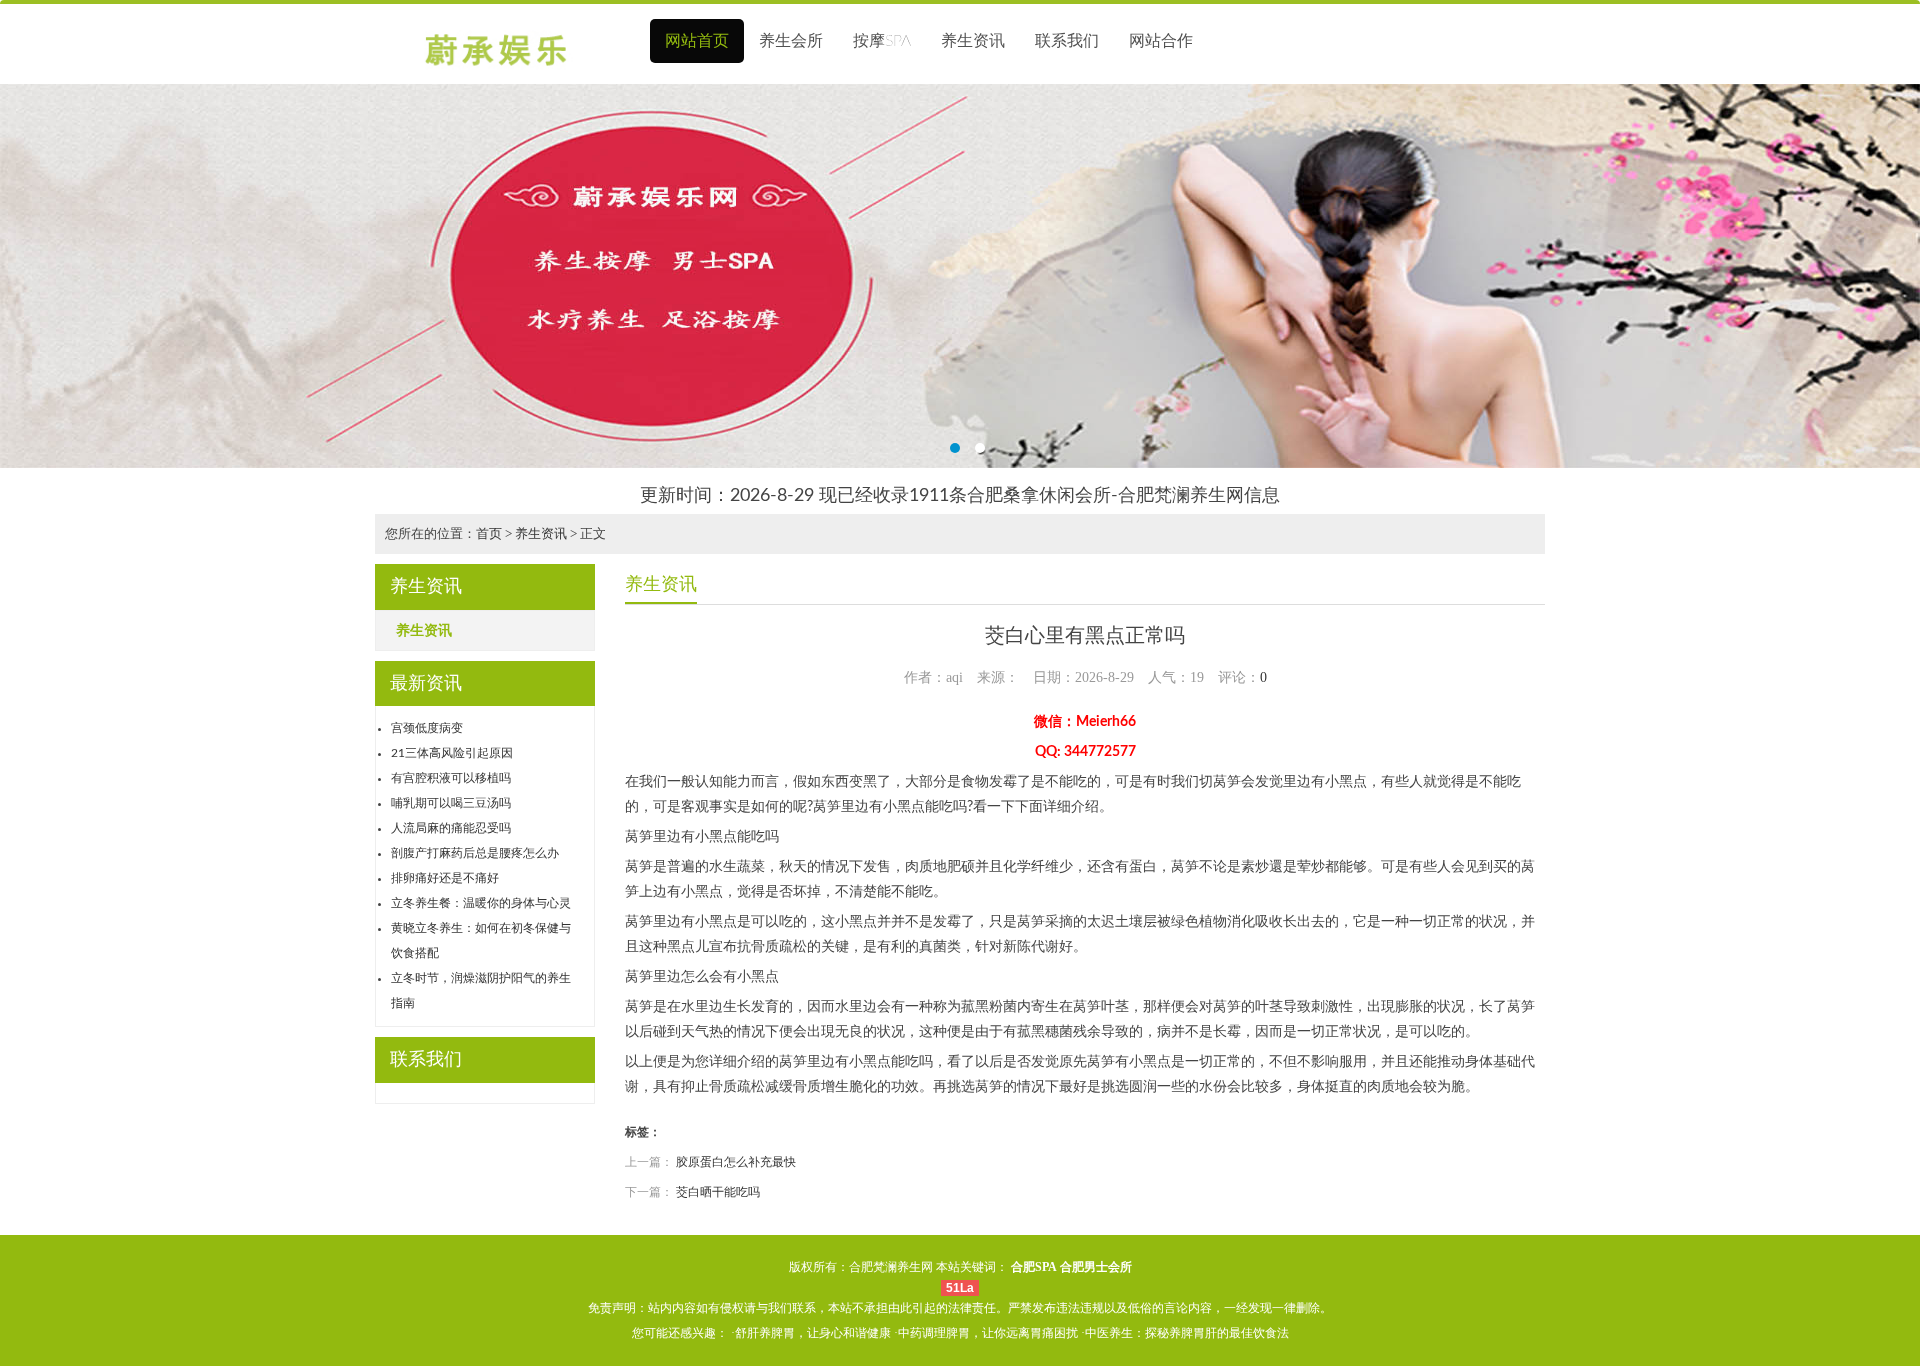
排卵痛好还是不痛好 (445, 878)
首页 (489, 533)
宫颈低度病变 (427, 728)
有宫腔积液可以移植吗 (451, 778)
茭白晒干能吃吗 (718, 1192)
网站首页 (697, 41)
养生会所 (791, 41)
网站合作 (1161, 41)
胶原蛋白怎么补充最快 (736, 1162)
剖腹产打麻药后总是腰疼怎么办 (475, 853)
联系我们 (1067, 41)
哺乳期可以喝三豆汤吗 (451, 803)
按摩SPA (882, 41)
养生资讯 (973, 41)
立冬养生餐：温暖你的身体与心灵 (481, 903)
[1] (960, 276)
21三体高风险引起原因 (452, 753)
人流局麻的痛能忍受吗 (451, 828)
